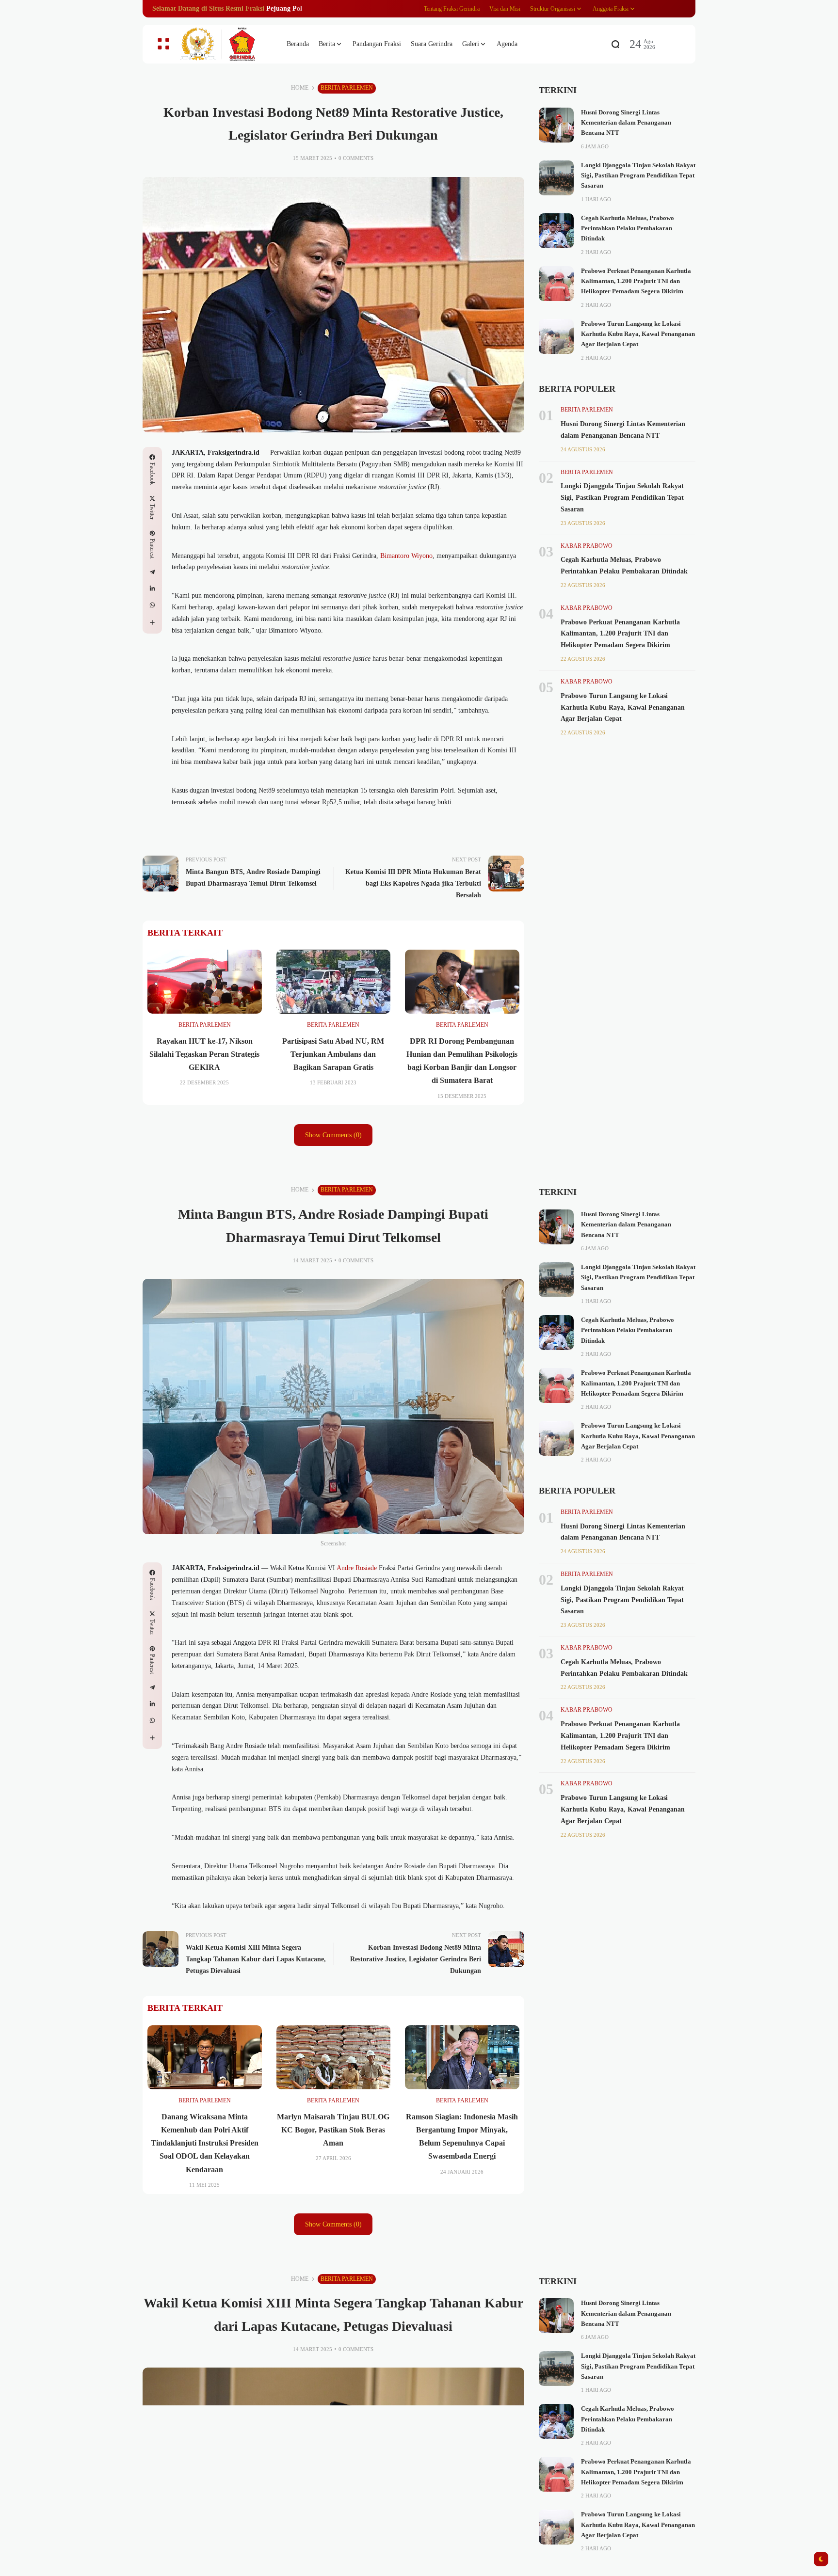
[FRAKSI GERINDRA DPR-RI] (225, 44)
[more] (152, 622)
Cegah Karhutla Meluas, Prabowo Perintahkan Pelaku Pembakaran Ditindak (628, 229)
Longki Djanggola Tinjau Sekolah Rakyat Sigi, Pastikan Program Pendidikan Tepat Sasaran (638, 176)
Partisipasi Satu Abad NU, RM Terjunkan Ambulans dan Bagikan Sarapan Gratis (333, 1054)
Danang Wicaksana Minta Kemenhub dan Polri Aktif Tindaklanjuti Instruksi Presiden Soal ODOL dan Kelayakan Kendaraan (205, 2143)
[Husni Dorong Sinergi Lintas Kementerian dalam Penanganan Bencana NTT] (556, 125)
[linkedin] (152, 588)
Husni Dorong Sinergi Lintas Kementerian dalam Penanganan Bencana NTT (626, 123)
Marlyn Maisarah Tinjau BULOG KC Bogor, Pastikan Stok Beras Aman (333, 2130)
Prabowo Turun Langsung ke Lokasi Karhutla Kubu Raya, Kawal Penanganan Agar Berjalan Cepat (638, 334)
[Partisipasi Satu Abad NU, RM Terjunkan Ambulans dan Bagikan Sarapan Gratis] (334, 982)
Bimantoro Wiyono (406, 556)
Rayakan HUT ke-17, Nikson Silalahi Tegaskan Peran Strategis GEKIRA (204, 1054)
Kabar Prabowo (587, 546)
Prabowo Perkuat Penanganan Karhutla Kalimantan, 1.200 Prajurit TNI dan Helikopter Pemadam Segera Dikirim (636, 281)
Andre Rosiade (357, 1568)
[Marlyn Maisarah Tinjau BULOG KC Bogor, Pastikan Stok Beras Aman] (334, 2057)
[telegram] (152, 572)
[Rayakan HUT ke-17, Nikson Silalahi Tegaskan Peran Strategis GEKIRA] (205, 982)
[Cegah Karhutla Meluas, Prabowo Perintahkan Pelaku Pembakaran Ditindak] (556, 231)
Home (300, 88)
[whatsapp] (152, 605)
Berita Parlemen (347, 88)
